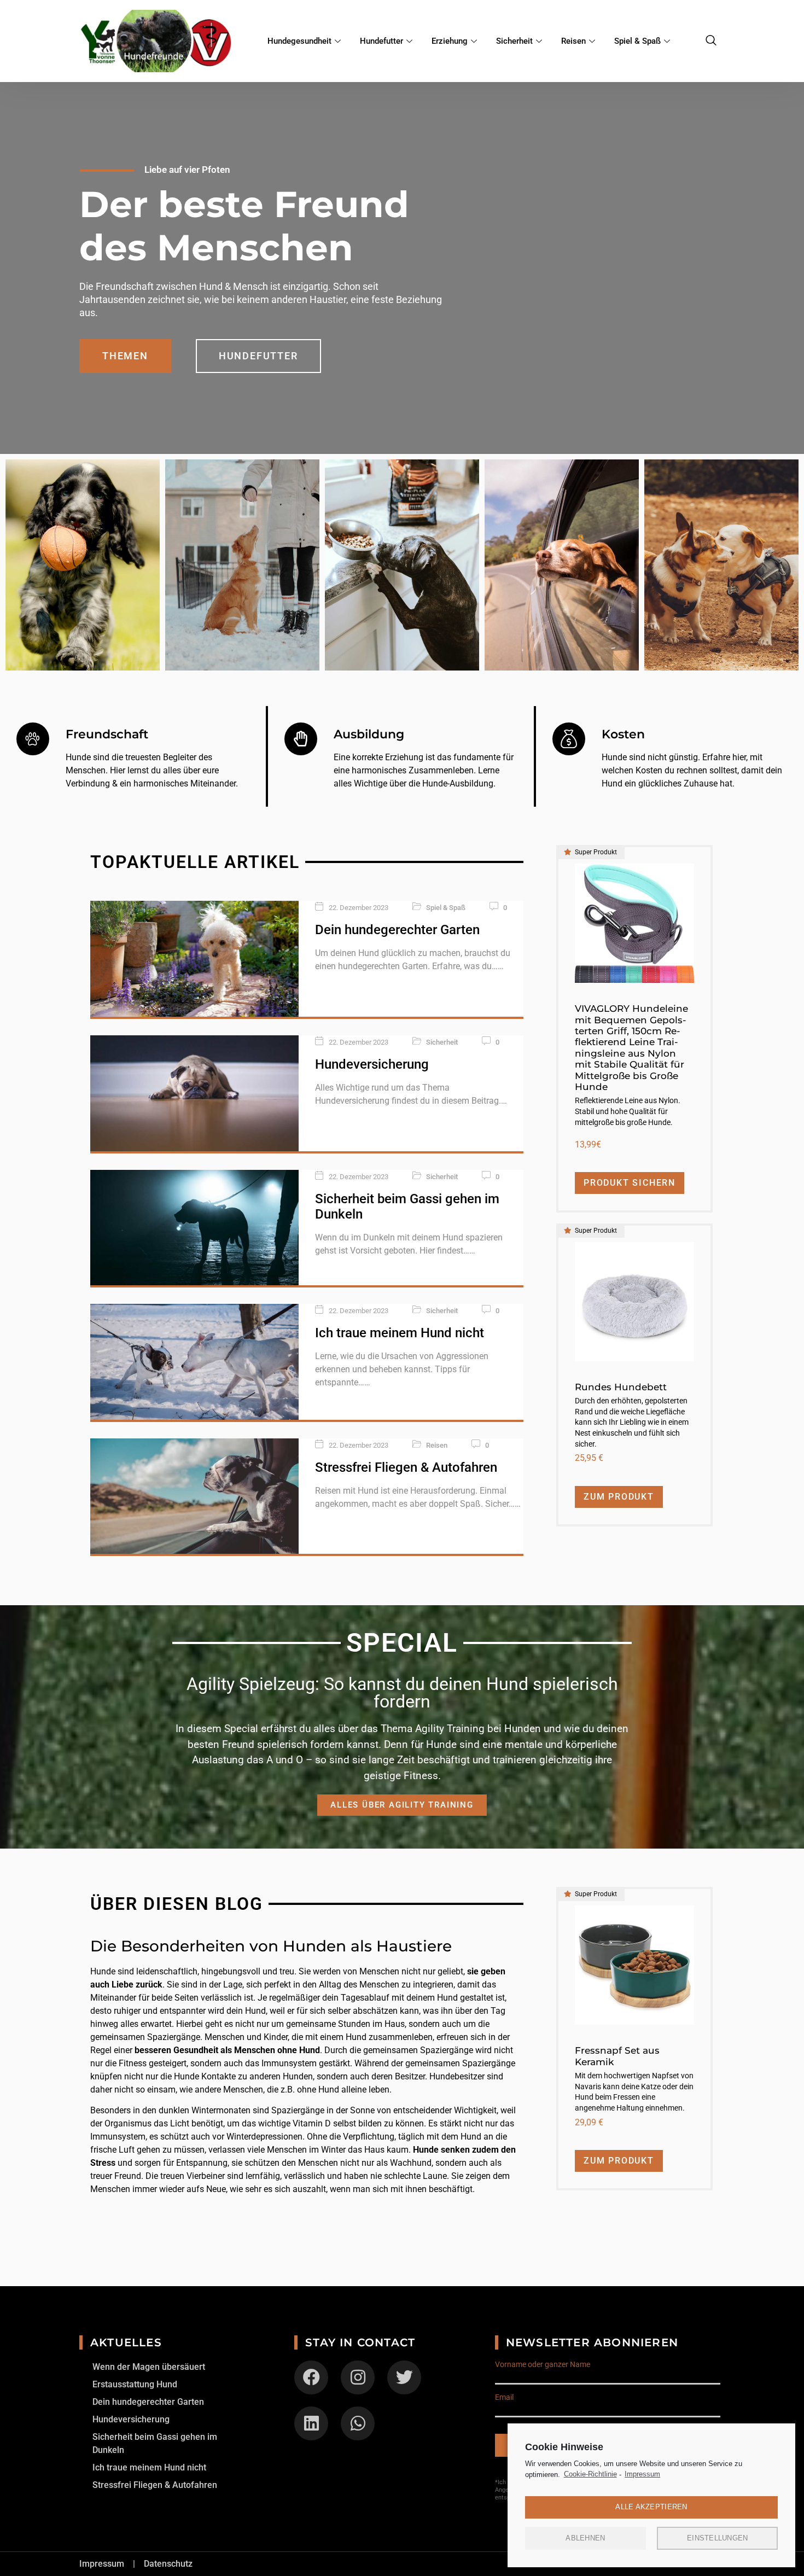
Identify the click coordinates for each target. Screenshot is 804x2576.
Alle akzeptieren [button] (651, 2507)
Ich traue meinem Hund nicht (400, 1333)
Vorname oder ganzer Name (543, 2364)
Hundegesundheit (299, 41)
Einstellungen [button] (717, 2538)
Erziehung (450, 41)
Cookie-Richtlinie (590, 2474)
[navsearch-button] (711, 41)
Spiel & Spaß (637, 41)
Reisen (573, 41)
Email (504, 2397)
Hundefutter (381, 41)
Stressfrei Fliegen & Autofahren (406, 1467)
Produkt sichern (630, 1183)
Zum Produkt (619, 1497)
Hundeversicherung (372, 1064)
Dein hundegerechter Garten (397, 930)
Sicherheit (514, 41)
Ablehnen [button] (585, 2538)
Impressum (642, 2474)
